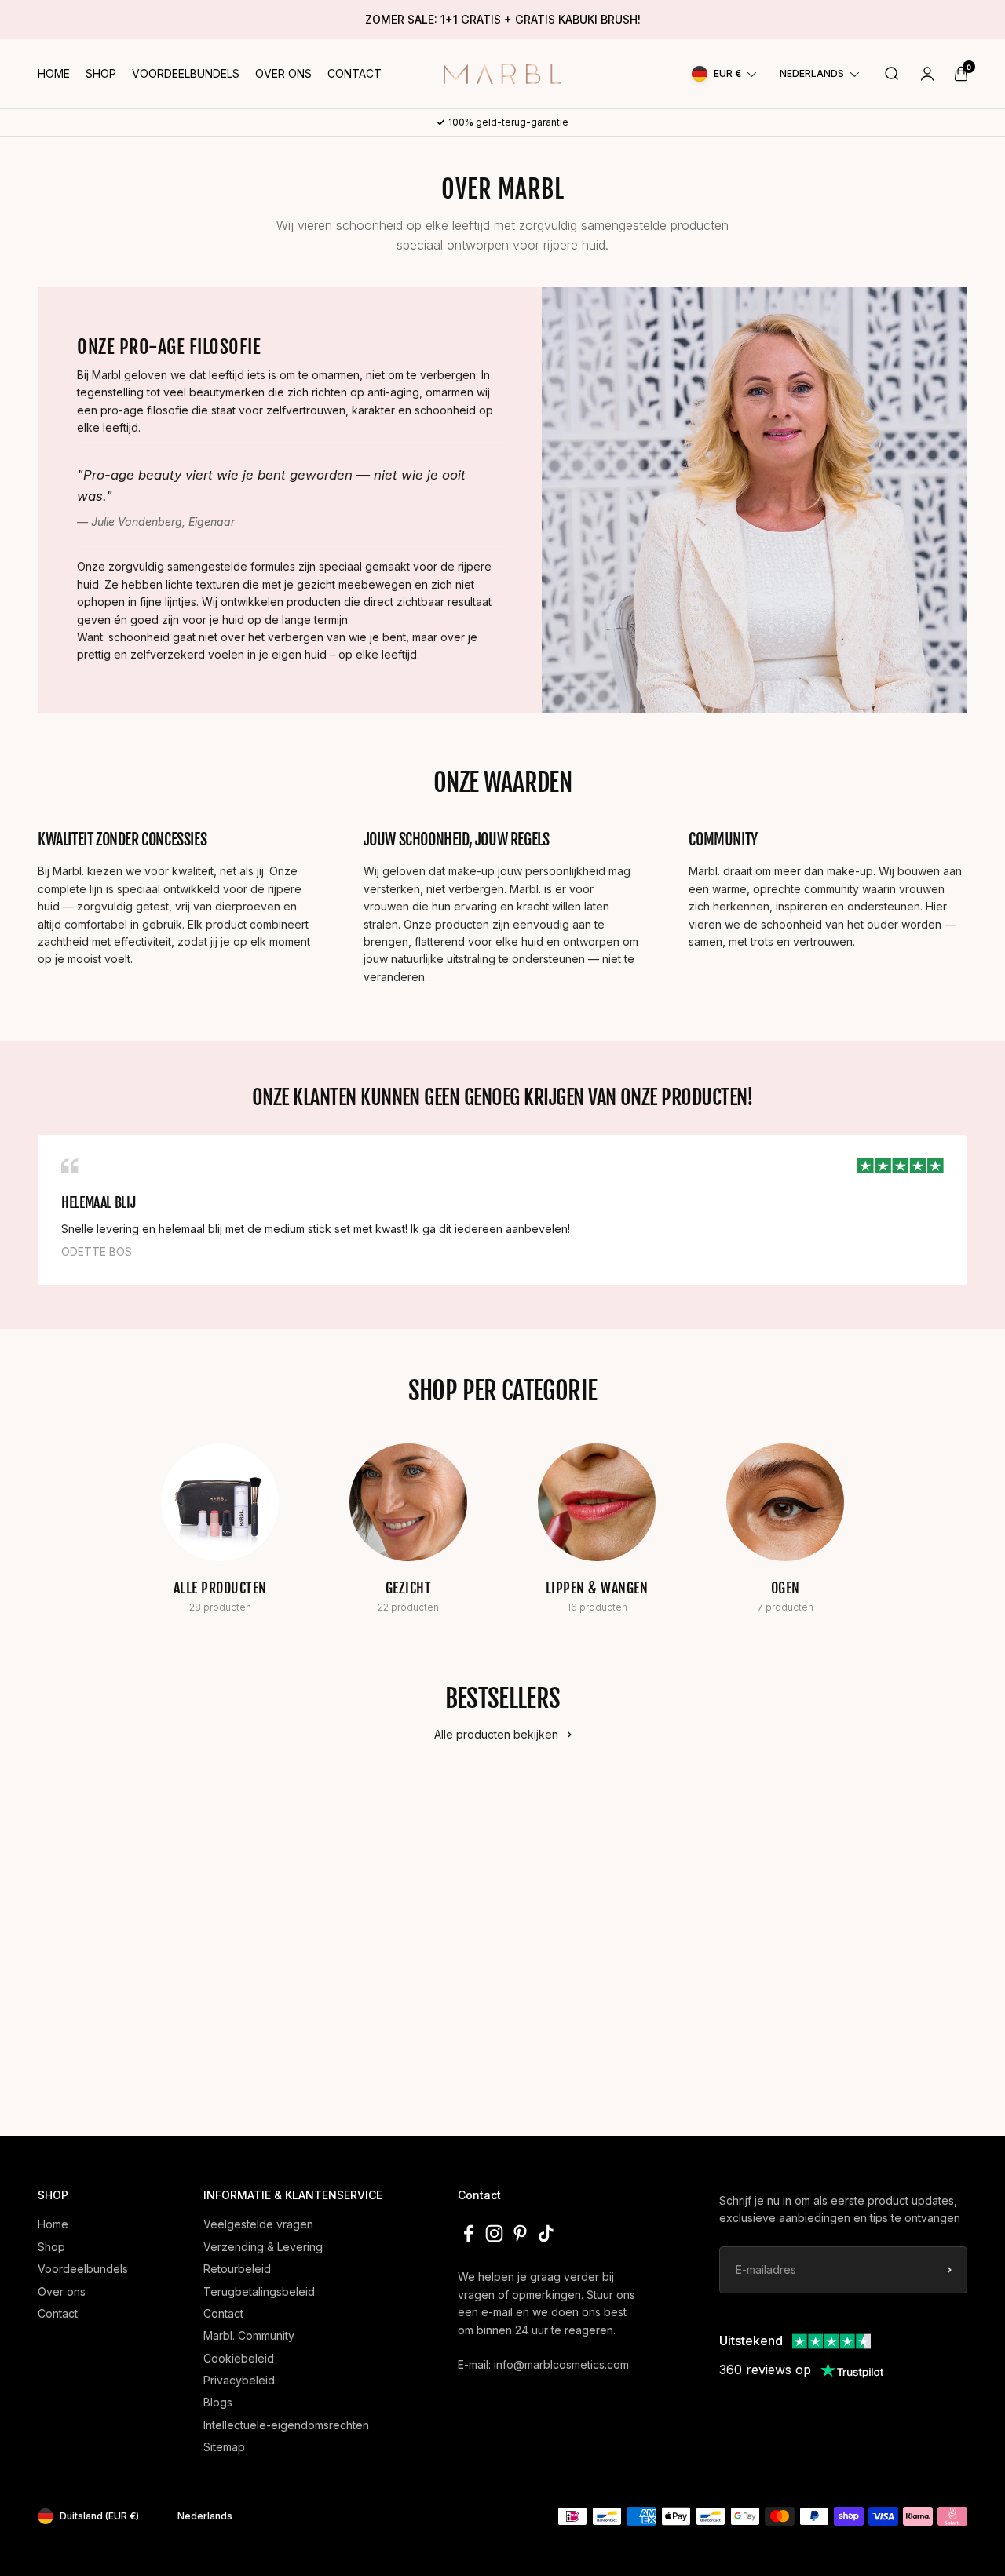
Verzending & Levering (263, 2247)
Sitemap (224, 2447)
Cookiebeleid (239, 2358)
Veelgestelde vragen (258, 2224)
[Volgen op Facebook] (468, 2233)
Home (54, 73)
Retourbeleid (237, 2269)
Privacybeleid (239, 2380)
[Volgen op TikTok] (546, 2233)
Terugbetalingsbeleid (259, 2291)
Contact (354, 73)
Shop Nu (123, 2060)
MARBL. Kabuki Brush (671, 1977)
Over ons (283, 73)
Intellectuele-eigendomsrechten (286, 2425)
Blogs (218, 2402)
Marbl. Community (249, 2335)
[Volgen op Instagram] (494, 2233)
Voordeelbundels (186, 73)
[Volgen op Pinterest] (520, 2233)
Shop (101, 73)
